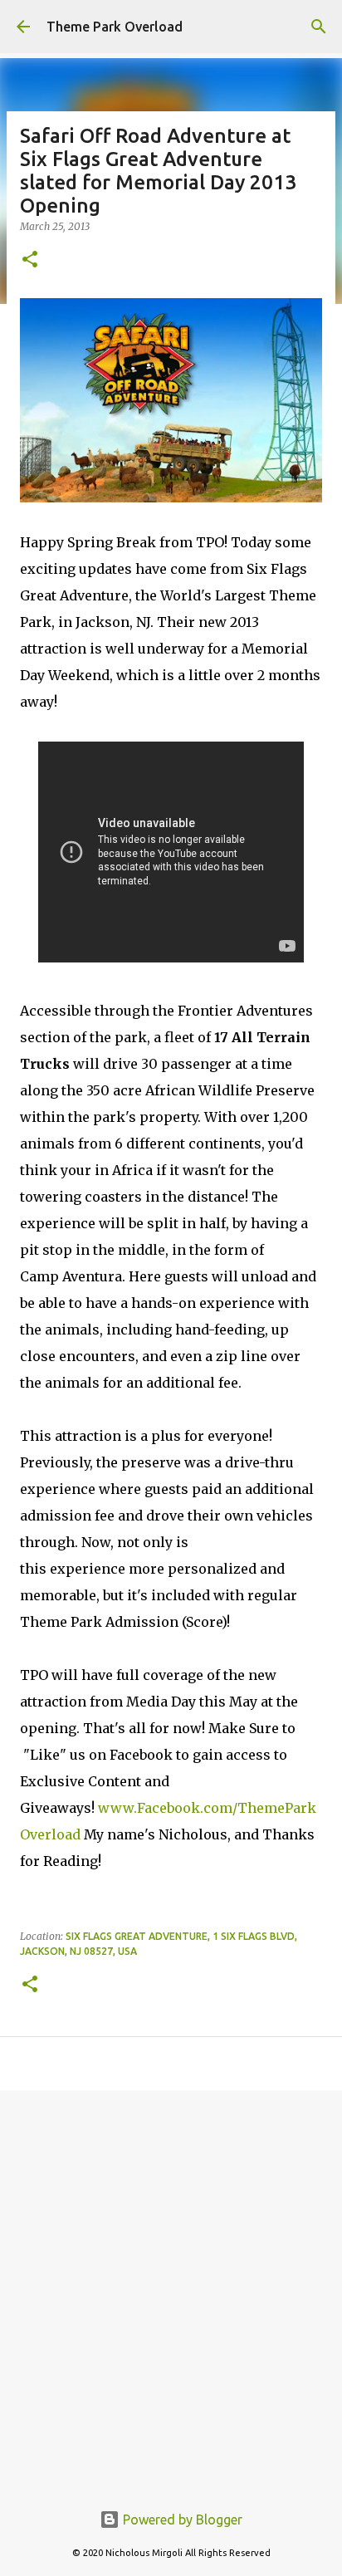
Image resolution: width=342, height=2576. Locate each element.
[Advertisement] (171, 2286)
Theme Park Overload (115, 27)
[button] (30, 260)
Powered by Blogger (181, 2520)
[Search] (319, 27)
